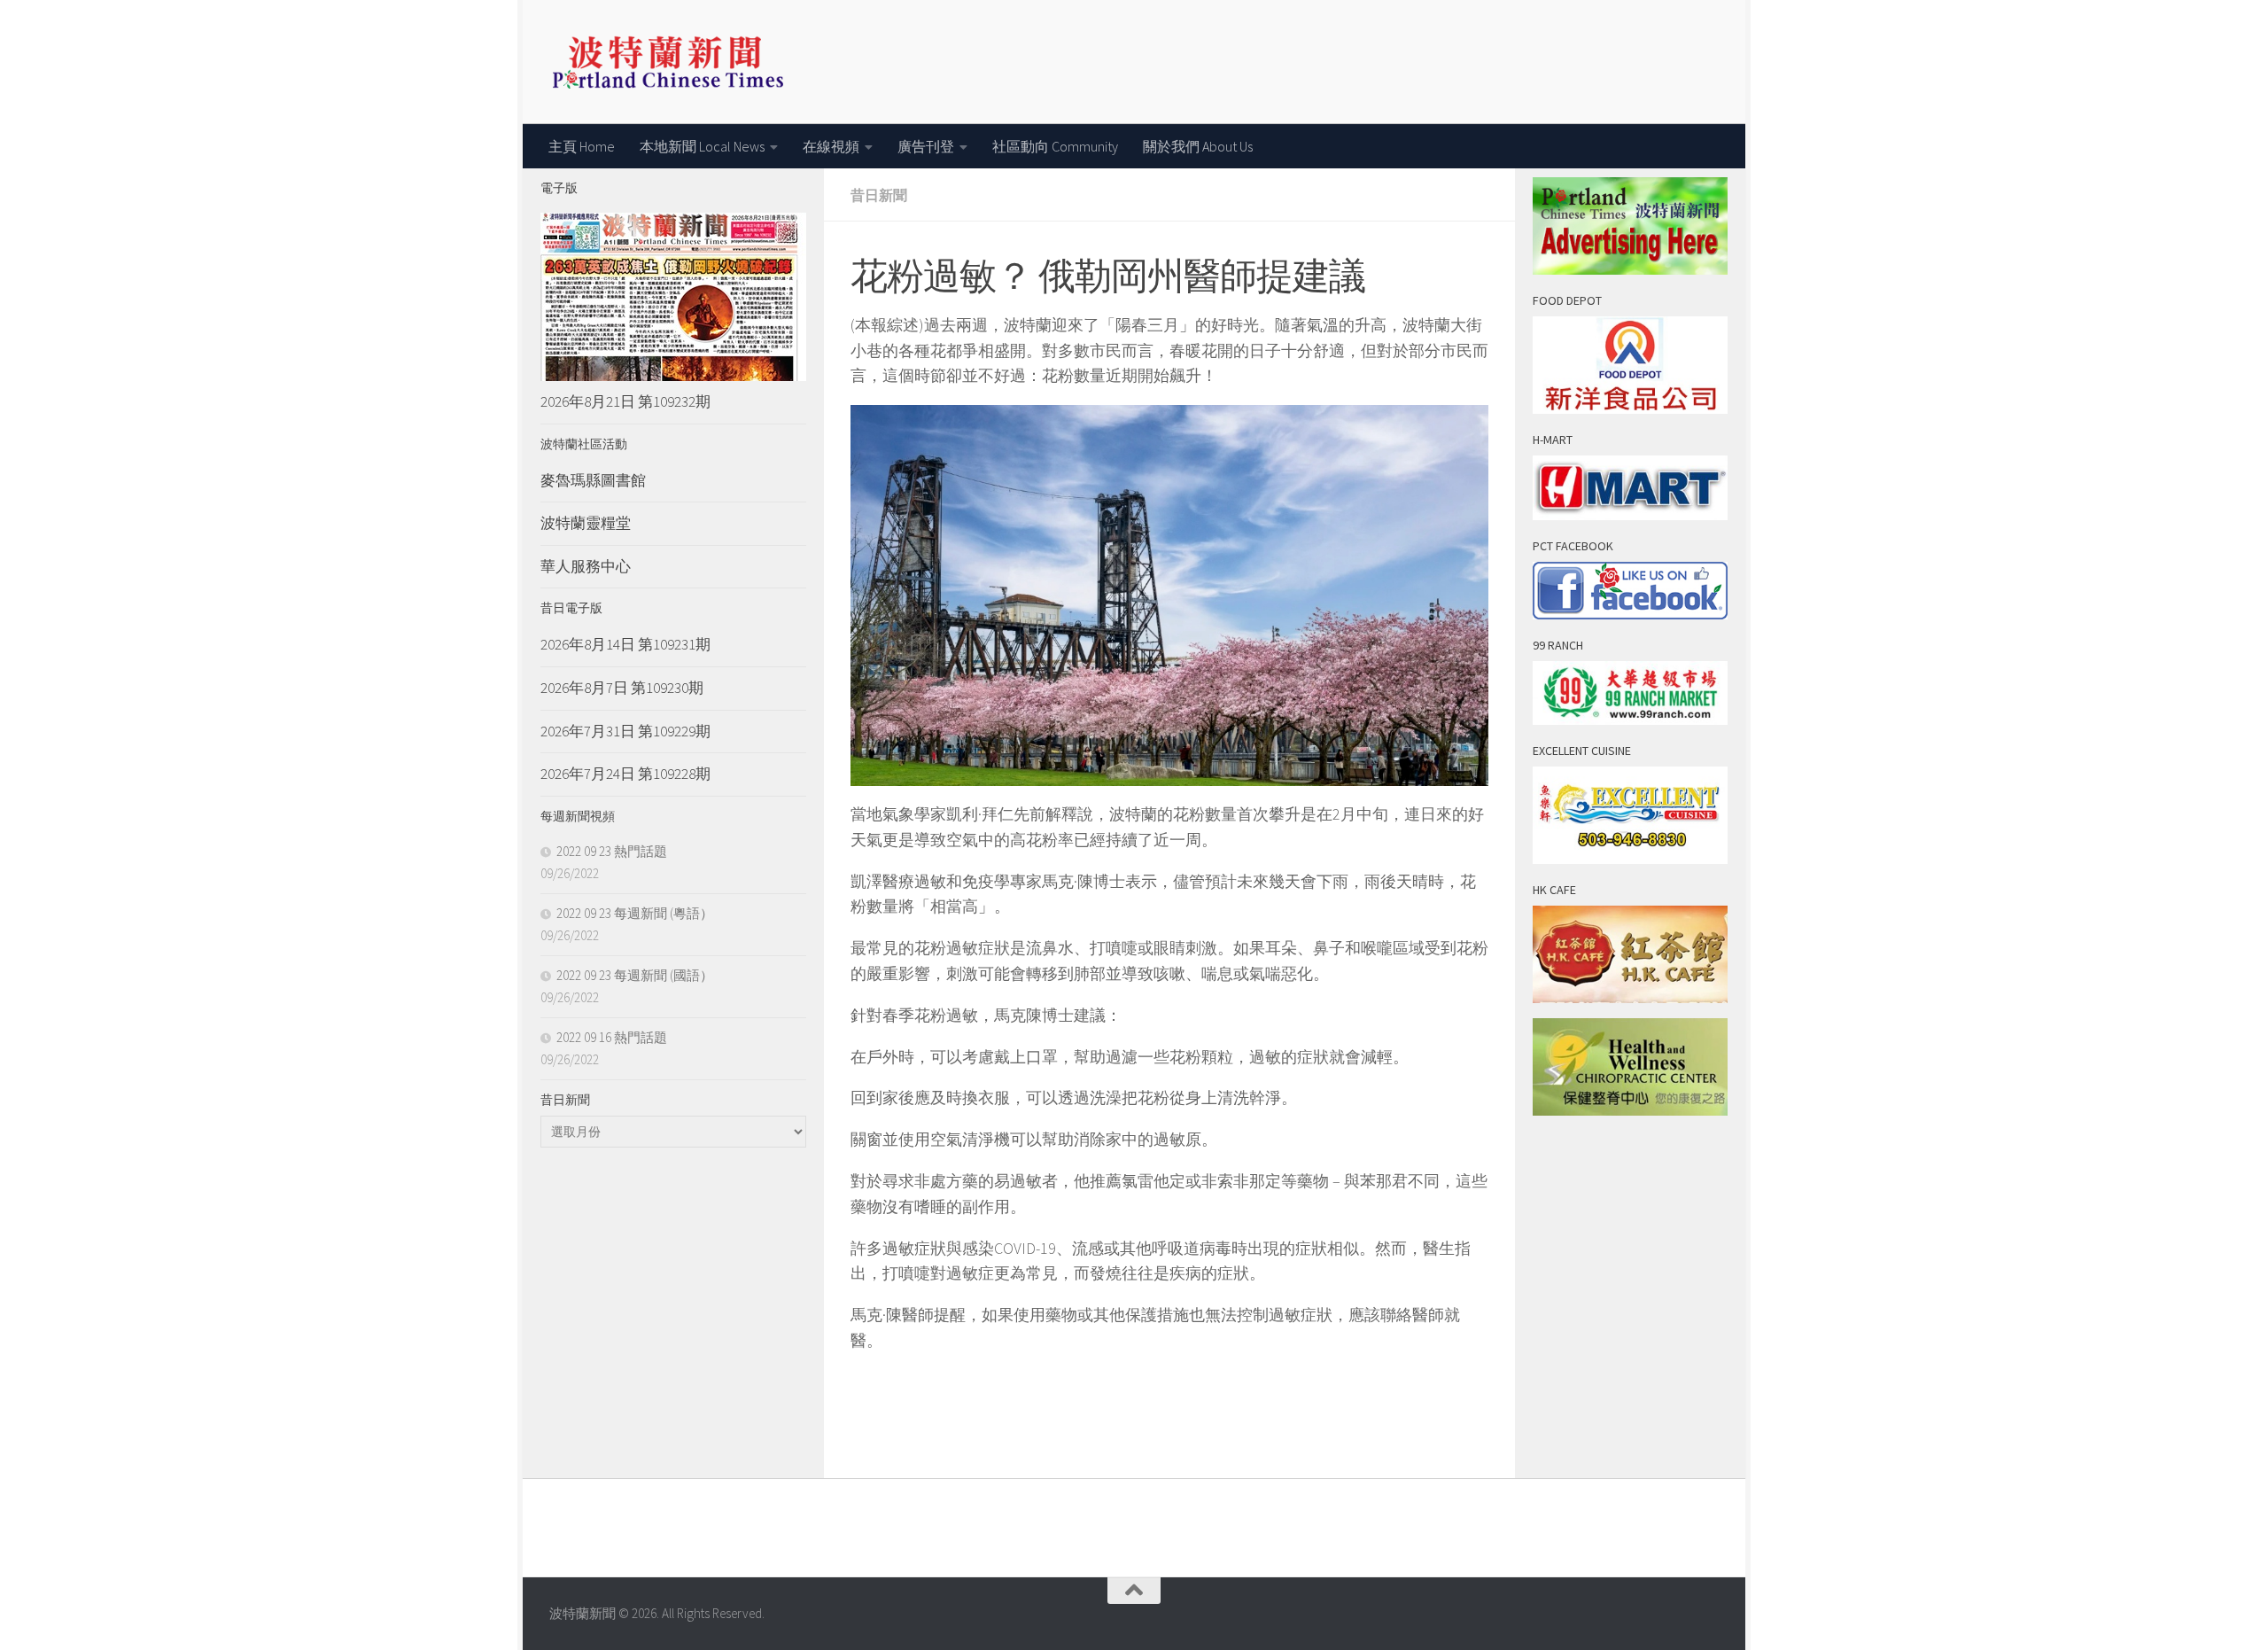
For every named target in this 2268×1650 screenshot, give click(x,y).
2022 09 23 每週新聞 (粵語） (635, 913)
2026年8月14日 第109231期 (625, 644)
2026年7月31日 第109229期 (625, 731)
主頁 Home (582, 146)
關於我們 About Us (1198, 146)
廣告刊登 (926, 146)
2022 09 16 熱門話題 (612, 1037)
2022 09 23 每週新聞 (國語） (635, 975)
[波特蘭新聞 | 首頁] (668, 62)
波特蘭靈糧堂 (586, 523)
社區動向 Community (1055, 146)
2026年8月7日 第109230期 (622, 688)
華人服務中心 (586, 566)
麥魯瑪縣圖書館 (593, 480)
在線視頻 (831, 146)
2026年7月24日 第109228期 (625, 774)
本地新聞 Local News (702, 146)
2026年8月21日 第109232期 (625, 401)
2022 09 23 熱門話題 (612, 851)
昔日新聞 (879, 195)
